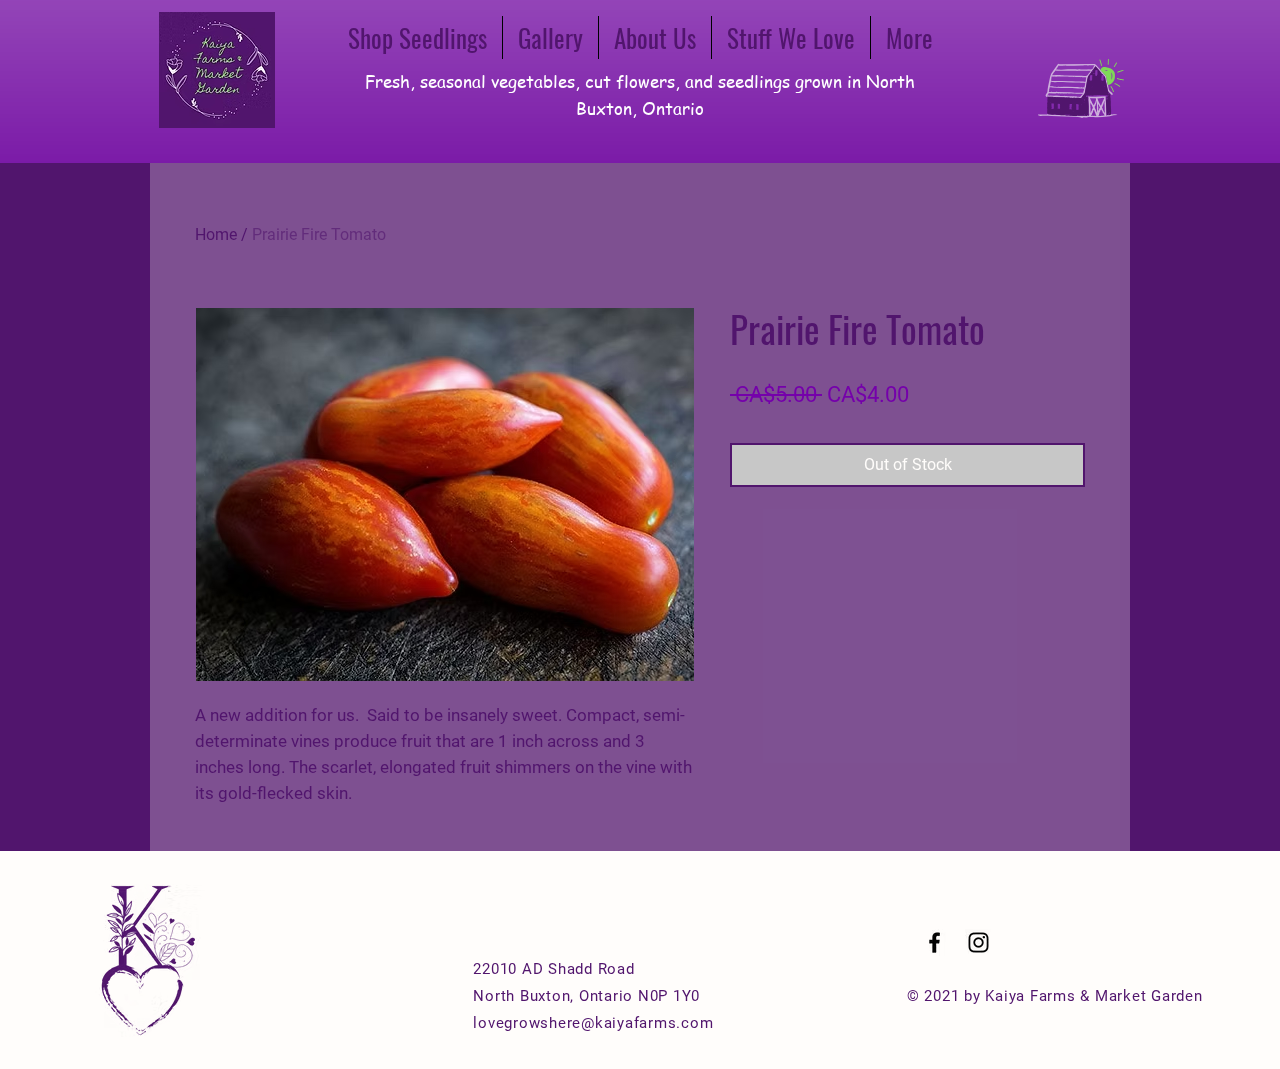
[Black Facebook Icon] (934, 942)
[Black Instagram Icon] (978, 942)
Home (216, 234)
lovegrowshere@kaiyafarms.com (593, 1023)
